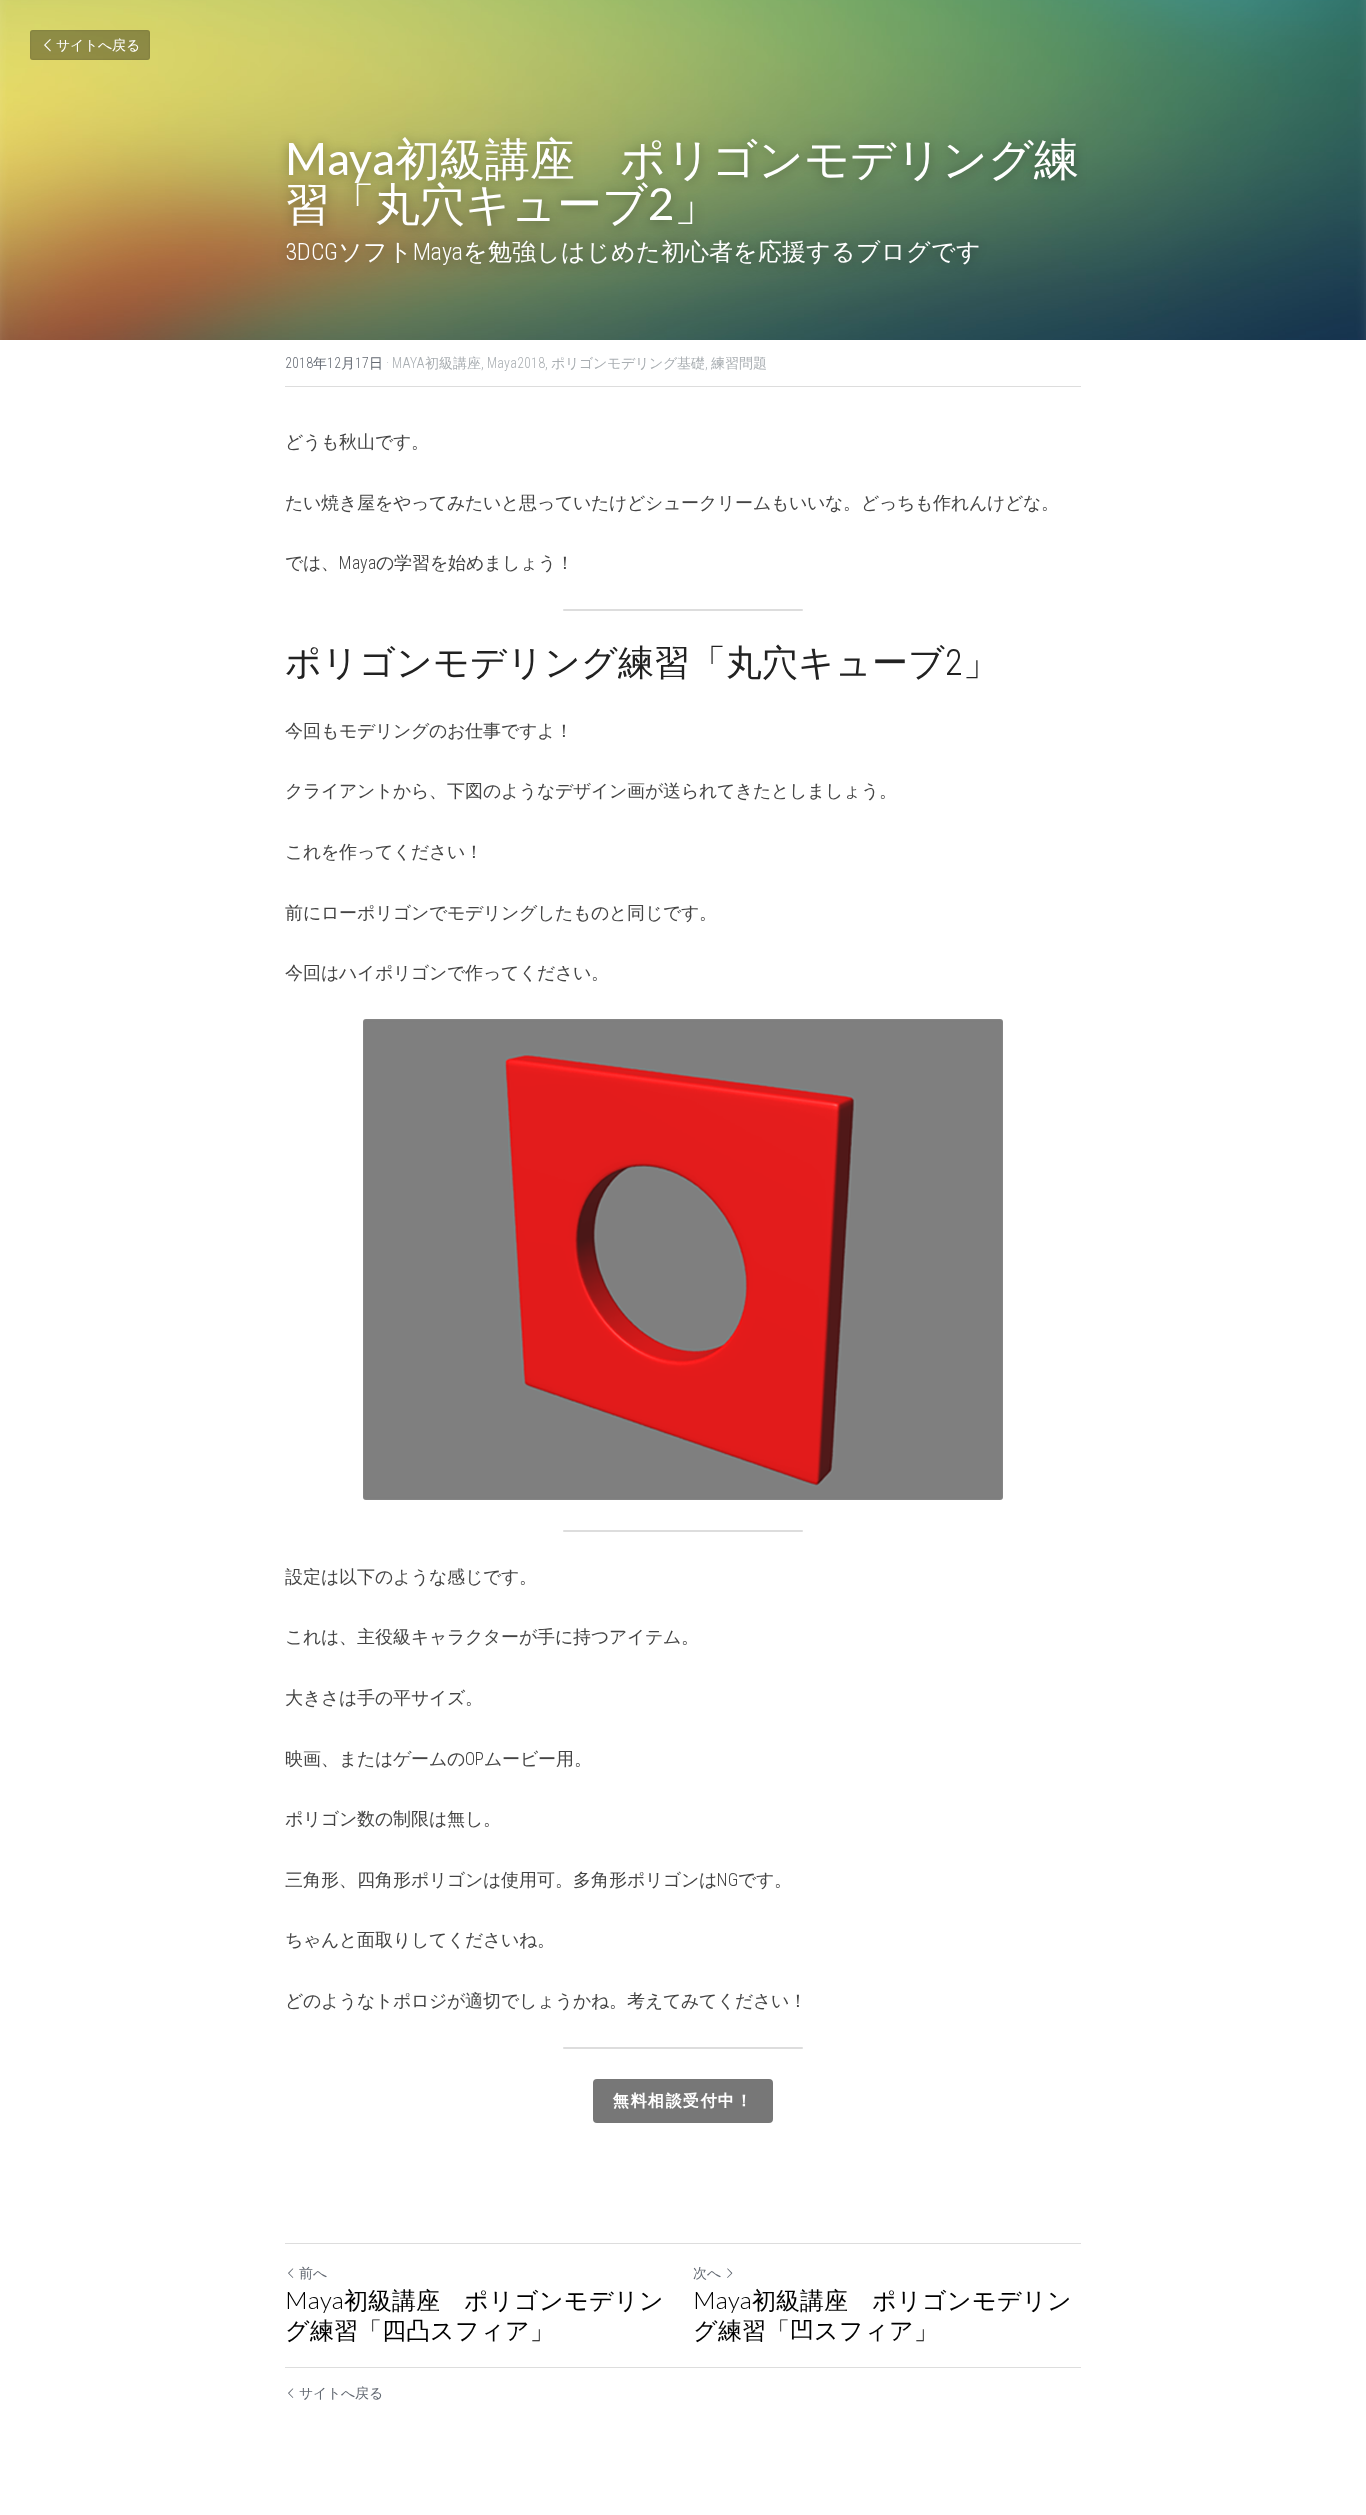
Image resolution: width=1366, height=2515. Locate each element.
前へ (313, 2273)
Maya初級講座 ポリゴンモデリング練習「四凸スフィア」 (474, 2314)
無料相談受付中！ (683, 2100)
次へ (707, 2273)
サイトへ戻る (98, 45)
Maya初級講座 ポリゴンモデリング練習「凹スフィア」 (882, 2314)
